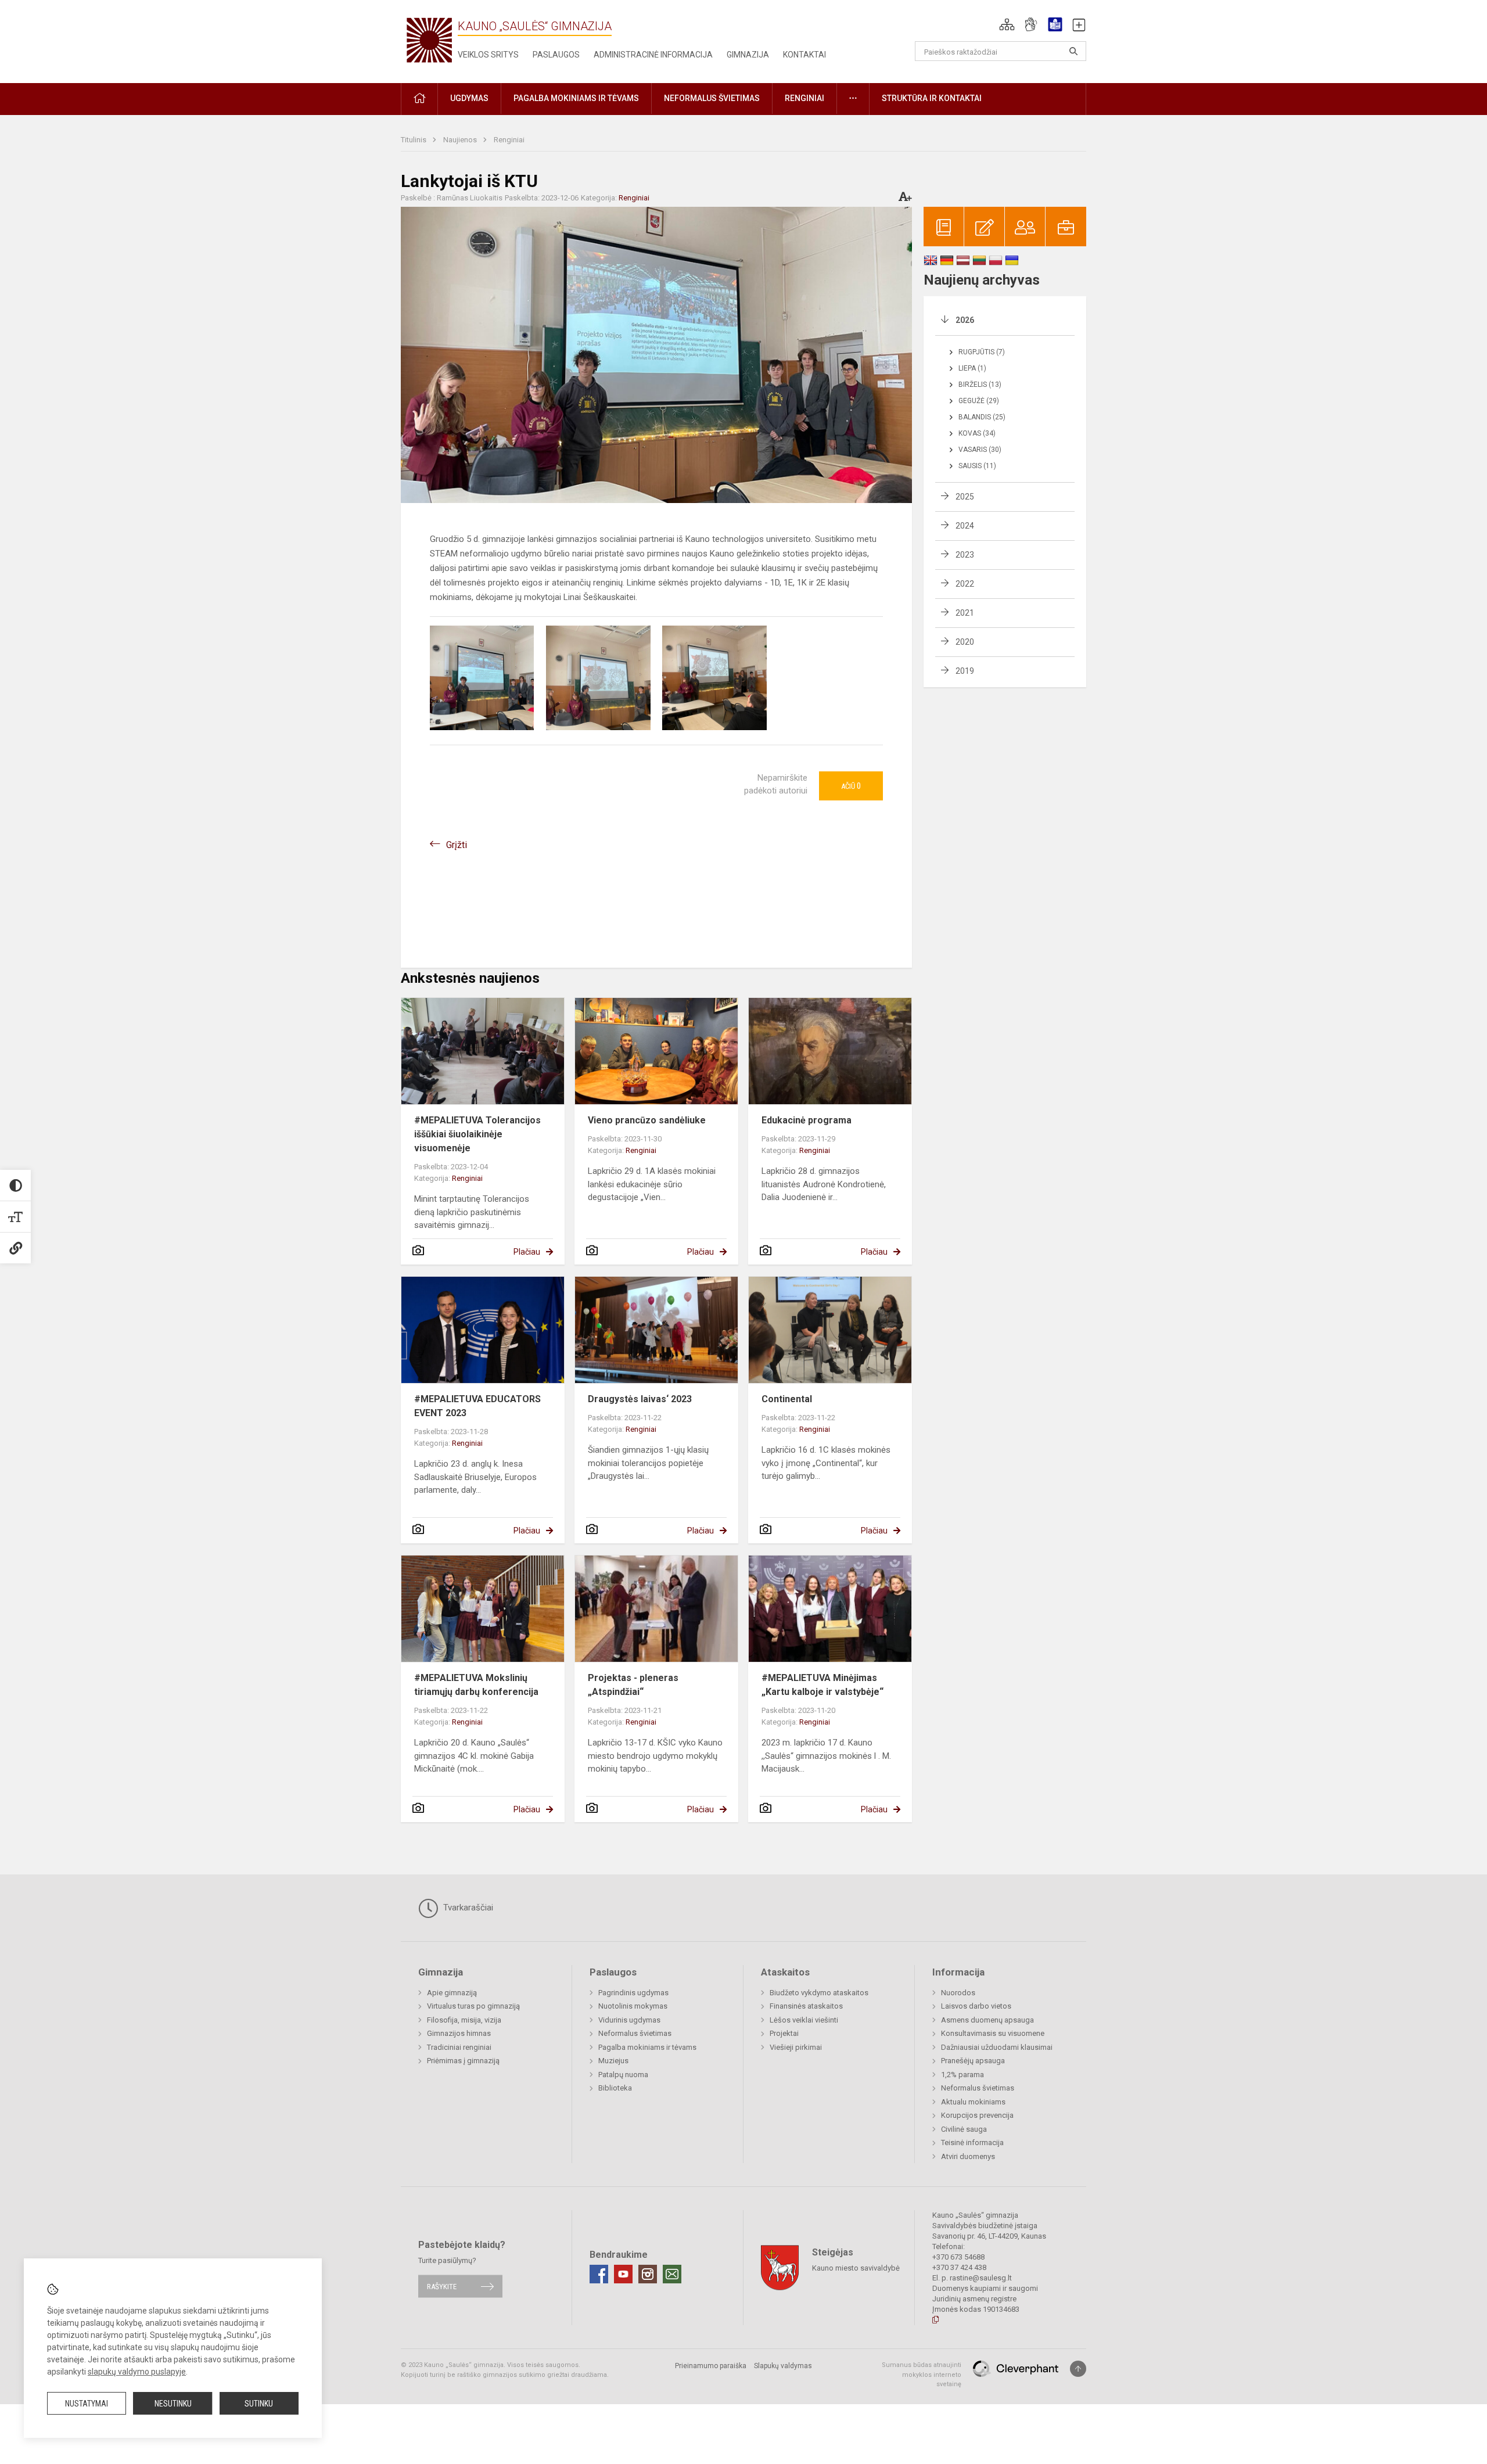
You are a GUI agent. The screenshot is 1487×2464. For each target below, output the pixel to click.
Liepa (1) (972, 368)
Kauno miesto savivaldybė (856, 2268)
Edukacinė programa (807, 1120)
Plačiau (527, 1252)
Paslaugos (556, 55)
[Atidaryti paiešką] (1073, 51)
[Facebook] (599, 2274)
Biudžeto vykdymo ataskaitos (819, 1993)
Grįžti (457, 845)
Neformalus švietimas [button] (712, 98)
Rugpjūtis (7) (982, 352)
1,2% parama (962, 2075)
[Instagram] (648, 2274)
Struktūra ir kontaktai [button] (932, 98)
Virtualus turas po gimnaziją (473, 2006)
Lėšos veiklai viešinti (804, 2020)
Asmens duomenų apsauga (987, 2020)
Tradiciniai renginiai (459, 2047)
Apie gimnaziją (452, 1993)
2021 (965, 613)
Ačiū (851, 786)
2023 (965, 555)
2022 (965, 584)
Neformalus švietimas (635, 2033)
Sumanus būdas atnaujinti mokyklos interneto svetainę (922, 2375)
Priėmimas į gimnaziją (463, 2061)
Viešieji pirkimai (796, 2047)
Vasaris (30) (980, 450)
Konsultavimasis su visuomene (993, 2033)
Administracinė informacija (653, 55)
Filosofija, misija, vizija (464, 2020)
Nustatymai (87, 2404)
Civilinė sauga (964, 2129)
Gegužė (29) (979, 401)
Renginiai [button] (804, 98)
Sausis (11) (977, 466)
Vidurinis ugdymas (629, 2020)
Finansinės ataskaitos (806, 2006)
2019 (965, 671)
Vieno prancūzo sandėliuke (647, 1120)
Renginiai (509, 140)
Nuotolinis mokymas (633, 2006)
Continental (787, 1399)
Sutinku (259, 2404)
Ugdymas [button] (469, 98)
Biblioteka (615, 2088)
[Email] (672, 2274)
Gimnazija (748, 55)
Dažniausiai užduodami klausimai (997, 2047)
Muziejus (613, 2061)
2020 (965, 642)
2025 (965, 497)
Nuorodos (958, 1993)
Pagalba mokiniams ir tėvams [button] (576, 98)
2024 (965, 526)
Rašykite (442, 2286)
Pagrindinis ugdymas (633, 1993)
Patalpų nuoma (623, 2075)
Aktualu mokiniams (973, 2102)
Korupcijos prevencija (977, 2115)
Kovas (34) (977, 433)
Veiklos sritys (488, 55)
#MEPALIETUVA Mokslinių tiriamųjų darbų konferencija (476, 1685)
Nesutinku (173, 2404)
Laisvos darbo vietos (976, 2006)
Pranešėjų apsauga (973, 2061)
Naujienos (461, 140)
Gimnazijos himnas (459, 2033)
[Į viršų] (1078, 2369)
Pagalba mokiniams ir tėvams (647, 2047)
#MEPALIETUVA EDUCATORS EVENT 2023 (477, 1406)
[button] (1007, 24)
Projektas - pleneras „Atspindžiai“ (633, 1685)
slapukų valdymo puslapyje (137, 2372)
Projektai (784, 2033)
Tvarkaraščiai (467, 1908)
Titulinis (414, 140)
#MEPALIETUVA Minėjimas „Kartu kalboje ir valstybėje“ (822, 1685)
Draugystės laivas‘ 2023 (640, 1399)
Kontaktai (804, 55)
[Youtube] (623, 2274)
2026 (965, 320)
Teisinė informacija (972, 2142)
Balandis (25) (982, 417)
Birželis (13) (980, 385)
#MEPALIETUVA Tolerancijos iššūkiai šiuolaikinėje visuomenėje (477, 1134)
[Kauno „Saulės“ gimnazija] (429, 39)
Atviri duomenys (968, 2156)
